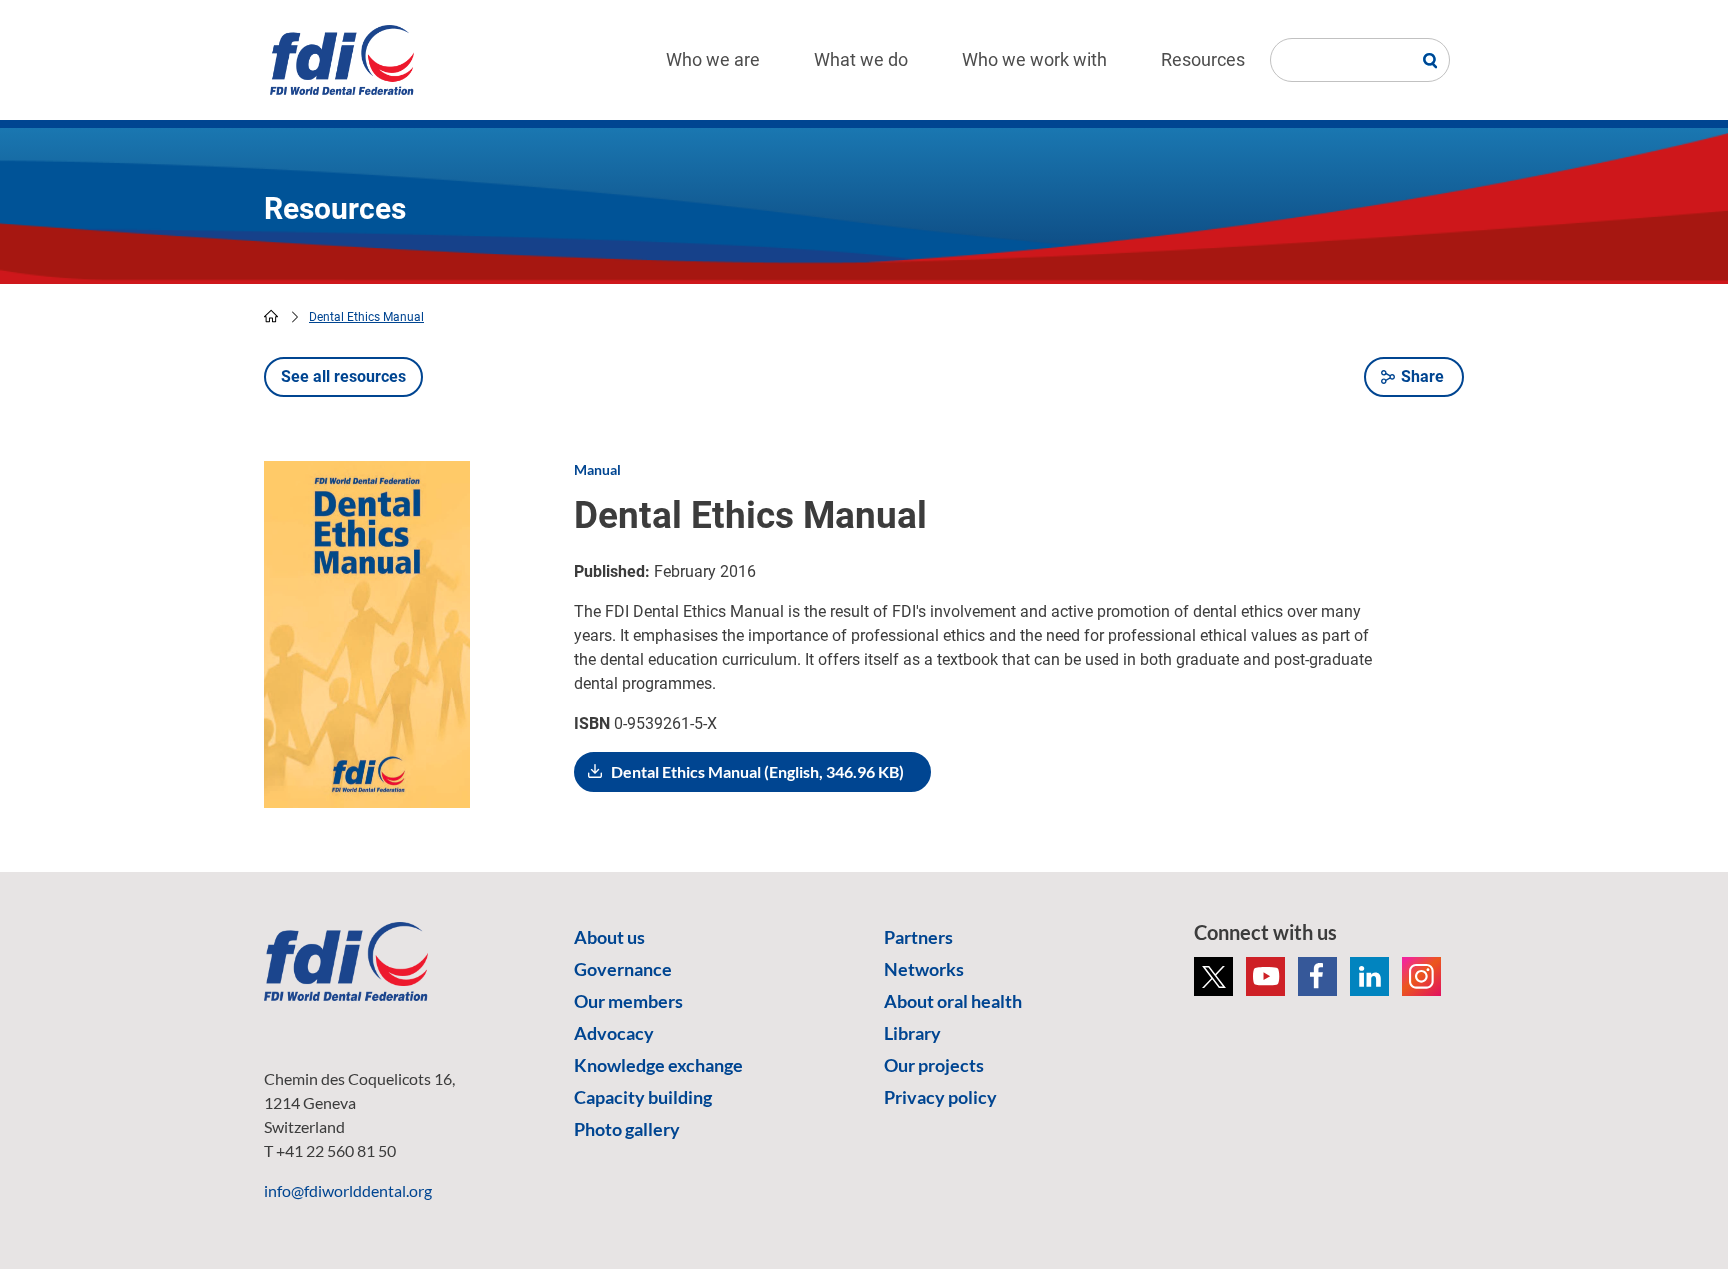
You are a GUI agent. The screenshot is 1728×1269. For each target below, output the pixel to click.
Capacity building (643, 1097)
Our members (628, 1001)
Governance (623, 969)
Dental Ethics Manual (366, 317)
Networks (924, 969)
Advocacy (614, 1033)
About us (609, 937)
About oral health (953, 1001)
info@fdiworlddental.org (348, 1190)
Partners (918, 937)
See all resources (343, 376)
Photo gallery (627, 1129)
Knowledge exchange (658, 1065)
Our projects (934, 1065)
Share (1422, 376)
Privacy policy (940, 1097)
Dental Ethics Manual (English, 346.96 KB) (757, 771)
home (271, 316)
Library (912, 1033)
